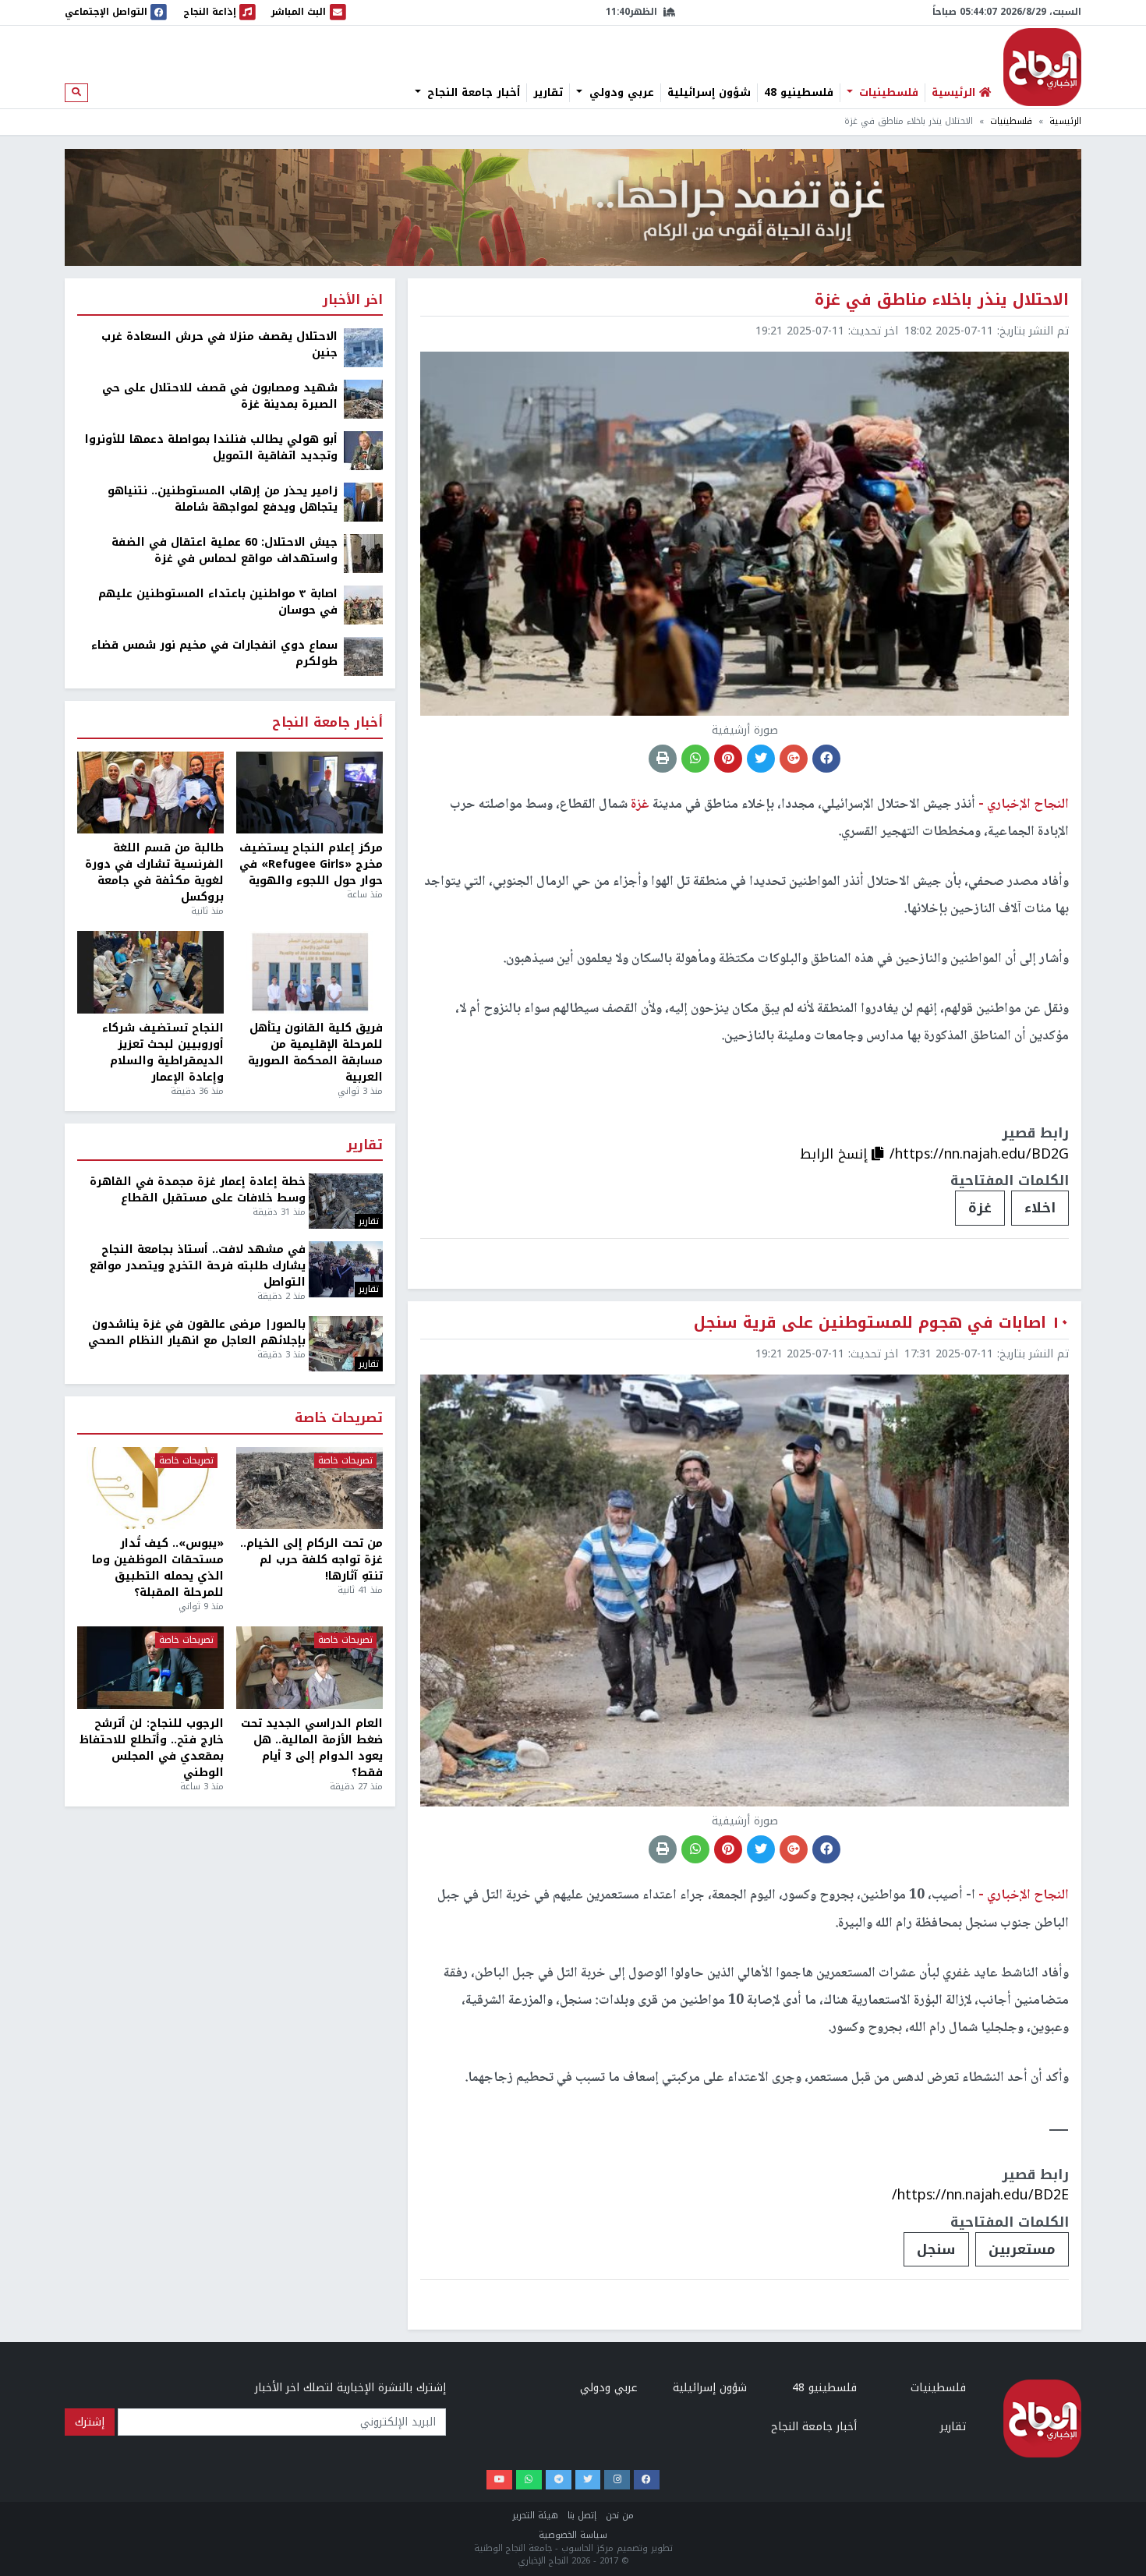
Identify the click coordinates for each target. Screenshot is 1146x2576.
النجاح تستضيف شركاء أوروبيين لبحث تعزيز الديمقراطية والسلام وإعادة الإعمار (163, 1053)
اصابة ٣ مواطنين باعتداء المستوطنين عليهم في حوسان (218, 602)
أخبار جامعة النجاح (472, 93)
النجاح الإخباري (1042, 67)
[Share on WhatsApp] (695, 759)
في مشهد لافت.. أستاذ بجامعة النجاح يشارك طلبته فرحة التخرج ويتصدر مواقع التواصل (198, 1266)
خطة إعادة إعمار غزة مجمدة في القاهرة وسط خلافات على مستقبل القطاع (198, 1190)
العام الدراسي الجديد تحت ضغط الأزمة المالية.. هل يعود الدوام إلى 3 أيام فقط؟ (312, 1748)
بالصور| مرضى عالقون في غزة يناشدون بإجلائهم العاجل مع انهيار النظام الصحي (197, 1332)
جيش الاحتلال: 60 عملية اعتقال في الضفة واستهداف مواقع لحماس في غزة (225, 550)
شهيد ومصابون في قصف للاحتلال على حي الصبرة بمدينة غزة (220, 396)
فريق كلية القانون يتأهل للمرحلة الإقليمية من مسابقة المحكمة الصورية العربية (315, 1053)
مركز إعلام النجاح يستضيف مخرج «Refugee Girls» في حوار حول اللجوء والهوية (311, 864)
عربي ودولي (620, 93)
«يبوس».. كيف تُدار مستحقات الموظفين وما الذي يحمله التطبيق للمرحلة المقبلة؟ (158, 1568)
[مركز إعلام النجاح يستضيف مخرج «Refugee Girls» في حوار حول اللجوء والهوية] (309, 793)
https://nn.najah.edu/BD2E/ (980, 2195)
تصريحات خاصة (339, 1419)
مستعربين (1022, 2249)
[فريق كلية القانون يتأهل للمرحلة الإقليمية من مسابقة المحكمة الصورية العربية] (309, 972)
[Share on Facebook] (826, 759)
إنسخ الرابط (836, 1154)
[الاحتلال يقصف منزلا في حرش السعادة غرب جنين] (363, 347)
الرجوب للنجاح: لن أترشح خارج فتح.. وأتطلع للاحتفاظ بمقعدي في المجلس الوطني (152, 1748)
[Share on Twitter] (761, 759)
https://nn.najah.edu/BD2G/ (979, 1154)
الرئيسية (1065, 121)
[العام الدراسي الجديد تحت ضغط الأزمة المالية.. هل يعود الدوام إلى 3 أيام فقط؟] (309, 1668)
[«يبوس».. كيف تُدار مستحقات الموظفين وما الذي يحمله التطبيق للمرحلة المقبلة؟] (150, 1488)
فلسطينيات (887, 93)
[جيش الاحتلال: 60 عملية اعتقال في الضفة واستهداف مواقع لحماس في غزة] (363, 553)
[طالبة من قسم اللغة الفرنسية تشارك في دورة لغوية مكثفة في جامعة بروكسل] (150, 793)
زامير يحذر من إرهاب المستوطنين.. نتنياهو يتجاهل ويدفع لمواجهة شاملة (223, 499)
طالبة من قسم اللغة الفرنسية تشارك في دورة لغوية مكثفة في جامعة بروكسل (154, 872)
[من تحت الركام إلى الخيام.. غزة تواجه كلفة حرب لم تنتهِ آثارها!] (309, 1488)
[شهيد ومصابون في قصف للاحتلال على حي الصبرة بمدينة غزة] (363, 399)
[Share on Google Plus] (794, 759)
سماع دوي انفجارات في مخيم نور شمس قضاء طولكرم (214, 653)
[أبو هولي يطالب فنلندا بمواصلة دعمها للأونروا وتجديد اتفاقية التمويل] (363, 450)
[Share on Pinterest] (728, 759)
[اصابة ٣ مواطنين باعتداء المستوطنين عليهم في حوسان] (363, 605)
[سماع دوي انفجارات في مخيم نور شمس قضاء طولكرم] (363, 656)
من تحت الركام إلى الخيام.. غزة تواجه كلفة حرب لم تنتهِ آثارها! (311, 1560)
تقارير (548, 93)
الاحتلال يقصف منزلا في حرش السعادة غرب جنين (219, 345)
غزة (980, 1208)
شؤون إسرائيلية (709, 93)
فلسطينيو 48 (799, 93)
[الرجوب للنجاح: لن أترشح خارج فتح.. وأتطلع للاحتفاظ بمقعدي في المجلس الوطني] (150, 1668)
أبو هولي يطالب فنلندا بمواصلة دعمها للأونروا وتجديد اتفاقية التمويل (211, 448)
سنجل (936, 2249)
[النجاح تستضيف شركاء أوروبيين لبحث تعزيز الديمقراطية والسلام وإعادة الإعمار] (150, 972)
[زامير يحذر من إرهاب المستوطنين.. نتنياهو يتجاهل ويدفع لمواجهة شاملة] (363, 502)
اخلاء (1040, 1208)
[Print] (663, 759)
